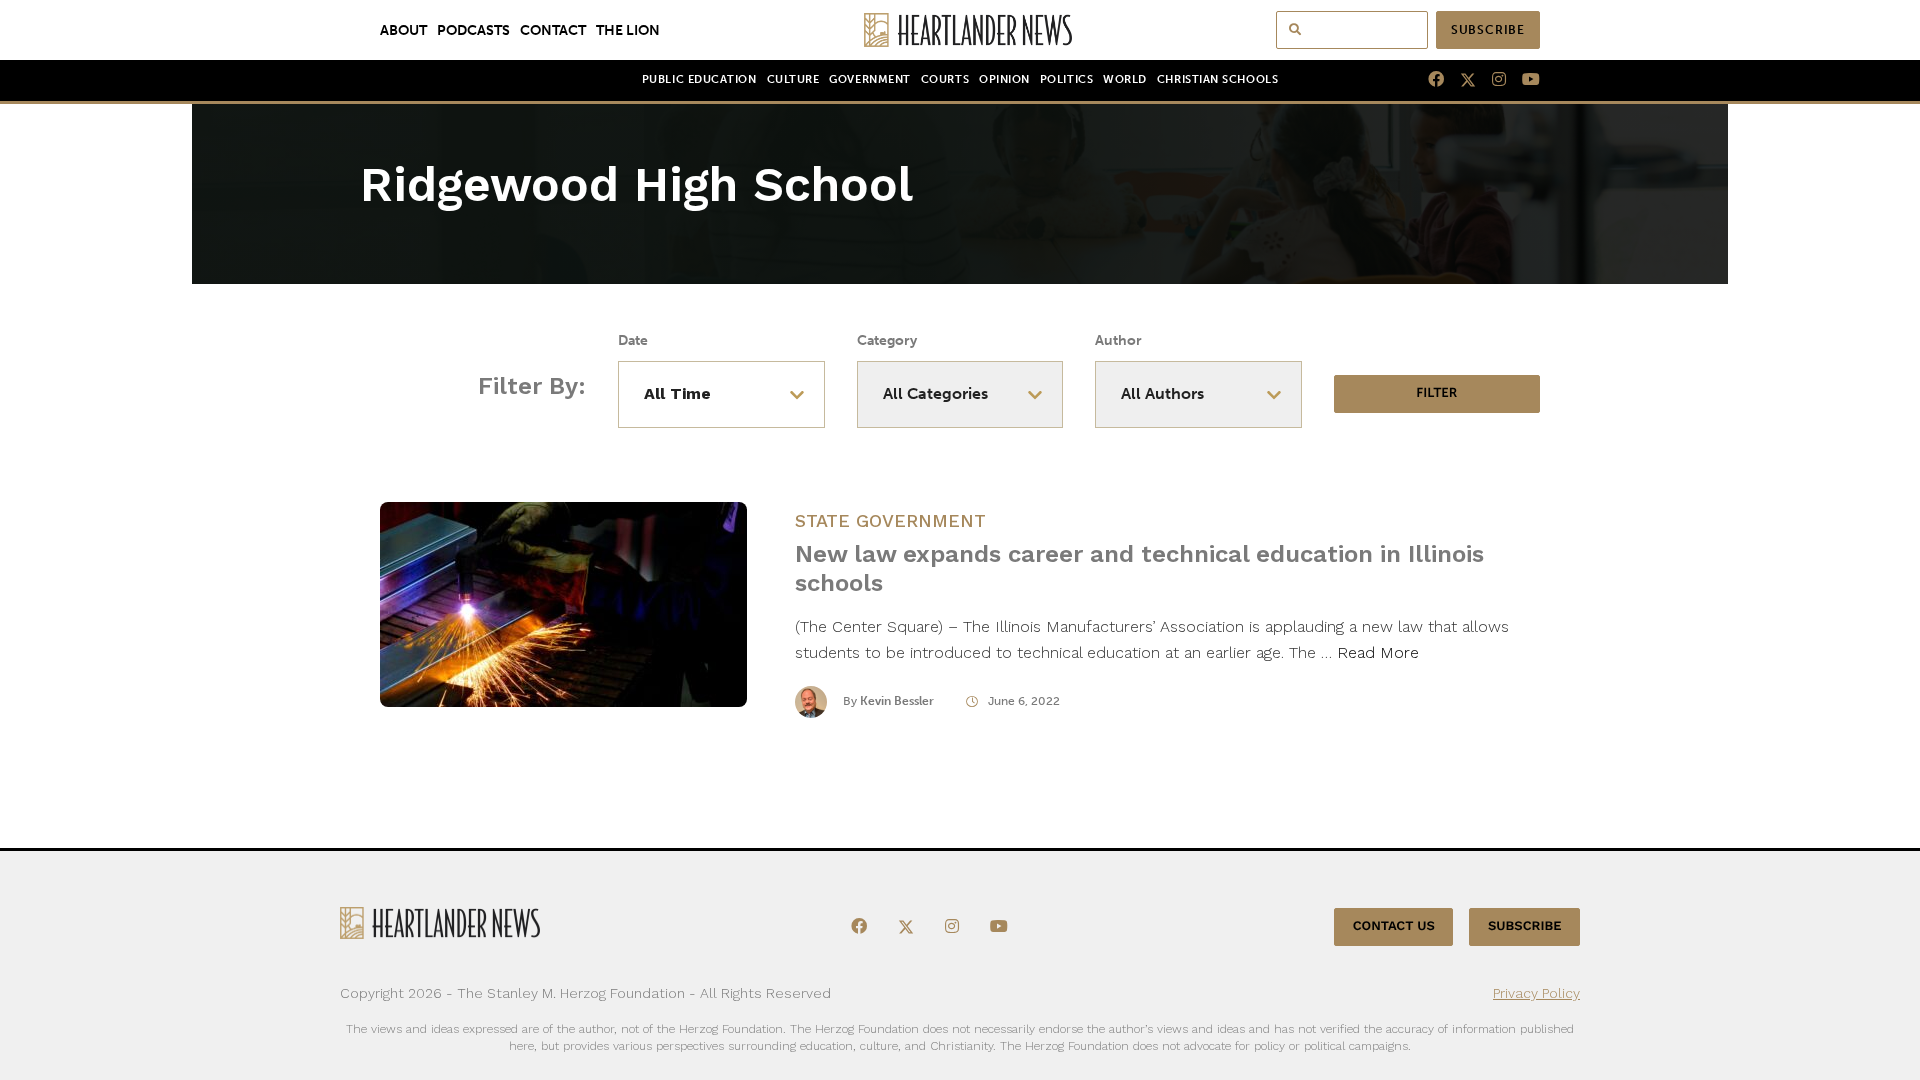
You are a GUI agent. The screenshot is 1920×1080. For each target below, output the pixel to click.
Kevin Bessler (897, 701)
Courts (945, 79)
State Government (890, 520)
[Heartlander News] (960, 30)
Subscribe (1488, 30)
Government (869, 79)
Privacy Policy (1536, 993)
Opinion (1004, 79)
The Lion (628, 30)
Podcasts (473, 30)
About (403, 30)
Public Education (699, 79)
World (1125, 79)
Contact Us (1394, 926)
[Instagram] (1491, 80)
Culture (793, 79)
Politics (1066, 79)
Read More (1378, 652)
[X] (1460, 80)
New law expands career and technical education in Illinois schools (1139, 568)
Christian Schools (1217, 79)
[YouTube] (1523, 80)
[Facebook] (1428, 80)
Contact (553, 30)
